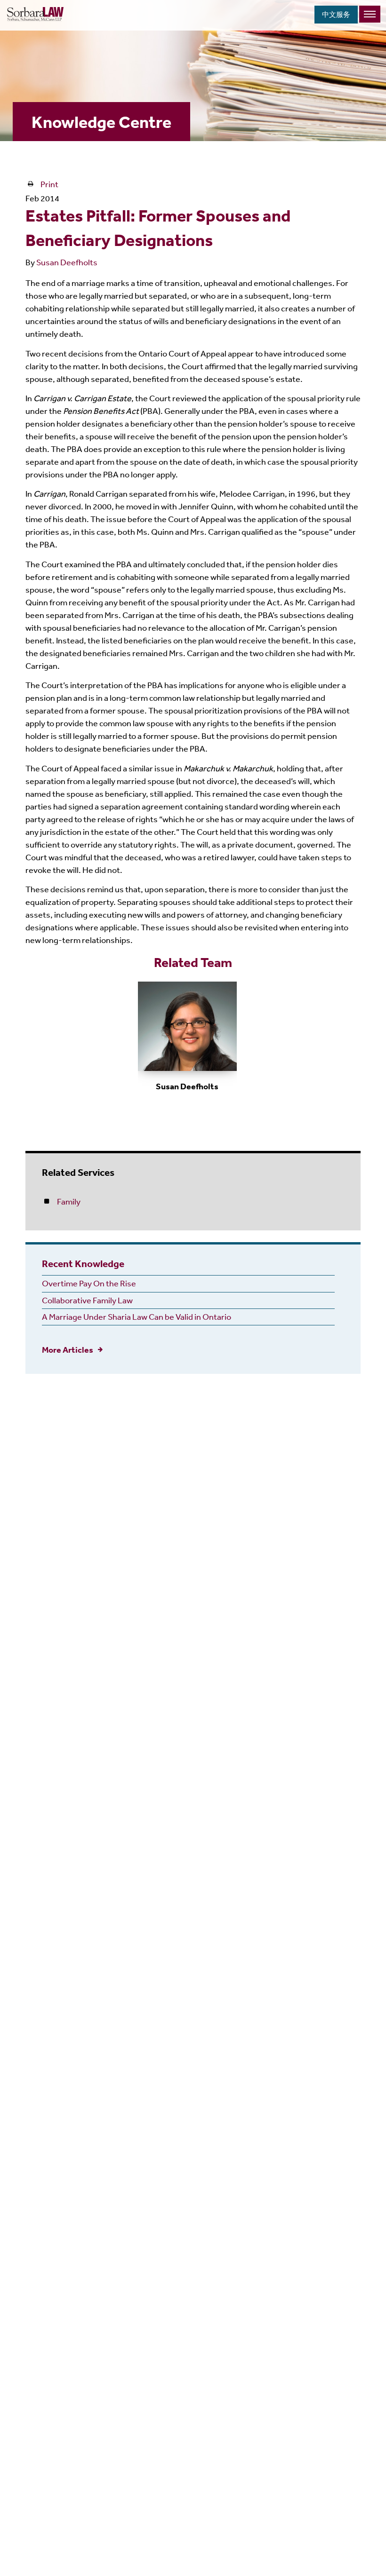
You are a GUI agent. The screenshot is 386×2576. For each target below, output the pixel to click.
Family (69, 1201)
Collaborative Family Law (87, 1300)
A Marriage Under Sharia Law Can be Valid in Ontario (137, 1316)
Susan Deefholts (67, 262)
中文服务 (336, 14)
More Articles (68, 1350)
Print (49, 184)
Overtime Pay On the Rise (89, 1283)
